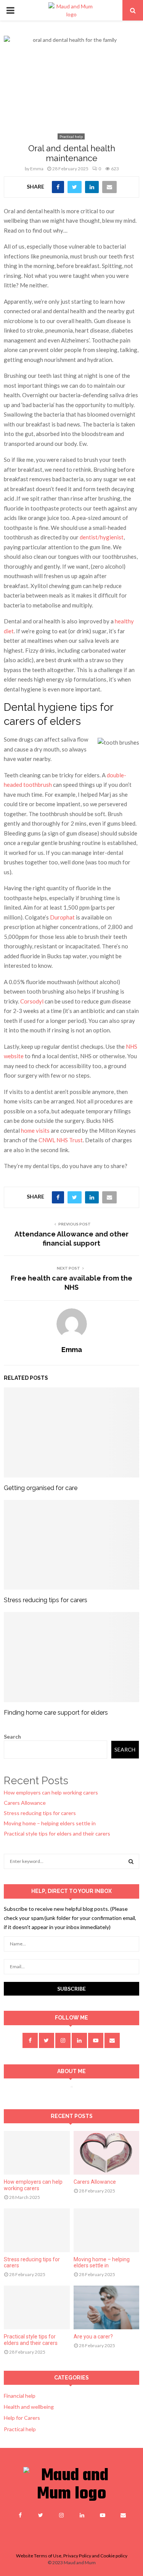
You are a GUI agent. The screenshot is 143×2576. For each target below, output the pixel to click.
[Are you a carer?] (107, 2307)
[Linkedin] (82, 2515)
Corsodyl (32, 1001)
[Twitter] (41, 2515)
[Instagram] (61, 2515)
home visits (35, 1130)
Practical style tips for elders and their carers (57, 1833)
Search (12, 1737)
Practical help (71, 136)
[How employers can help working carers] (37, 2153)
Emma (37, 169)
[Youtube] (103, 2515)
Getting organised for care (41, 1488)
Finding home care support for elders (56, 1713)
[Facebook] (20, 2515)
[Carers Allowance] (107, 2153)
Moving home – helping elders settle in (50, 1823)
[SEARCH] (131, 1861)
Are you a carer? (93, 2337)
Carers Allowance (25, 1803)
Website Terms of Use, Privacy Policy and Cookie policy (72, 2556)
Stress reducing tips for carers (46, 1600)
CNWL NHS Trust (61, 1140)
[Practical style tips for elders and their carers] (37, 2307)
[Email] (123, 2515)
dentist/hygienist (102, 537)
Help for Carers (22, 2418)
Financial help (20, 2396)
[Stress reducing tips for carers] (37, 2230)
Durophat (62, 917)
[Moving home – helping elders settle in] (107, 2230)
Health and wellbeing (29, 2407)
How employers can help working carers (51, 1792)
